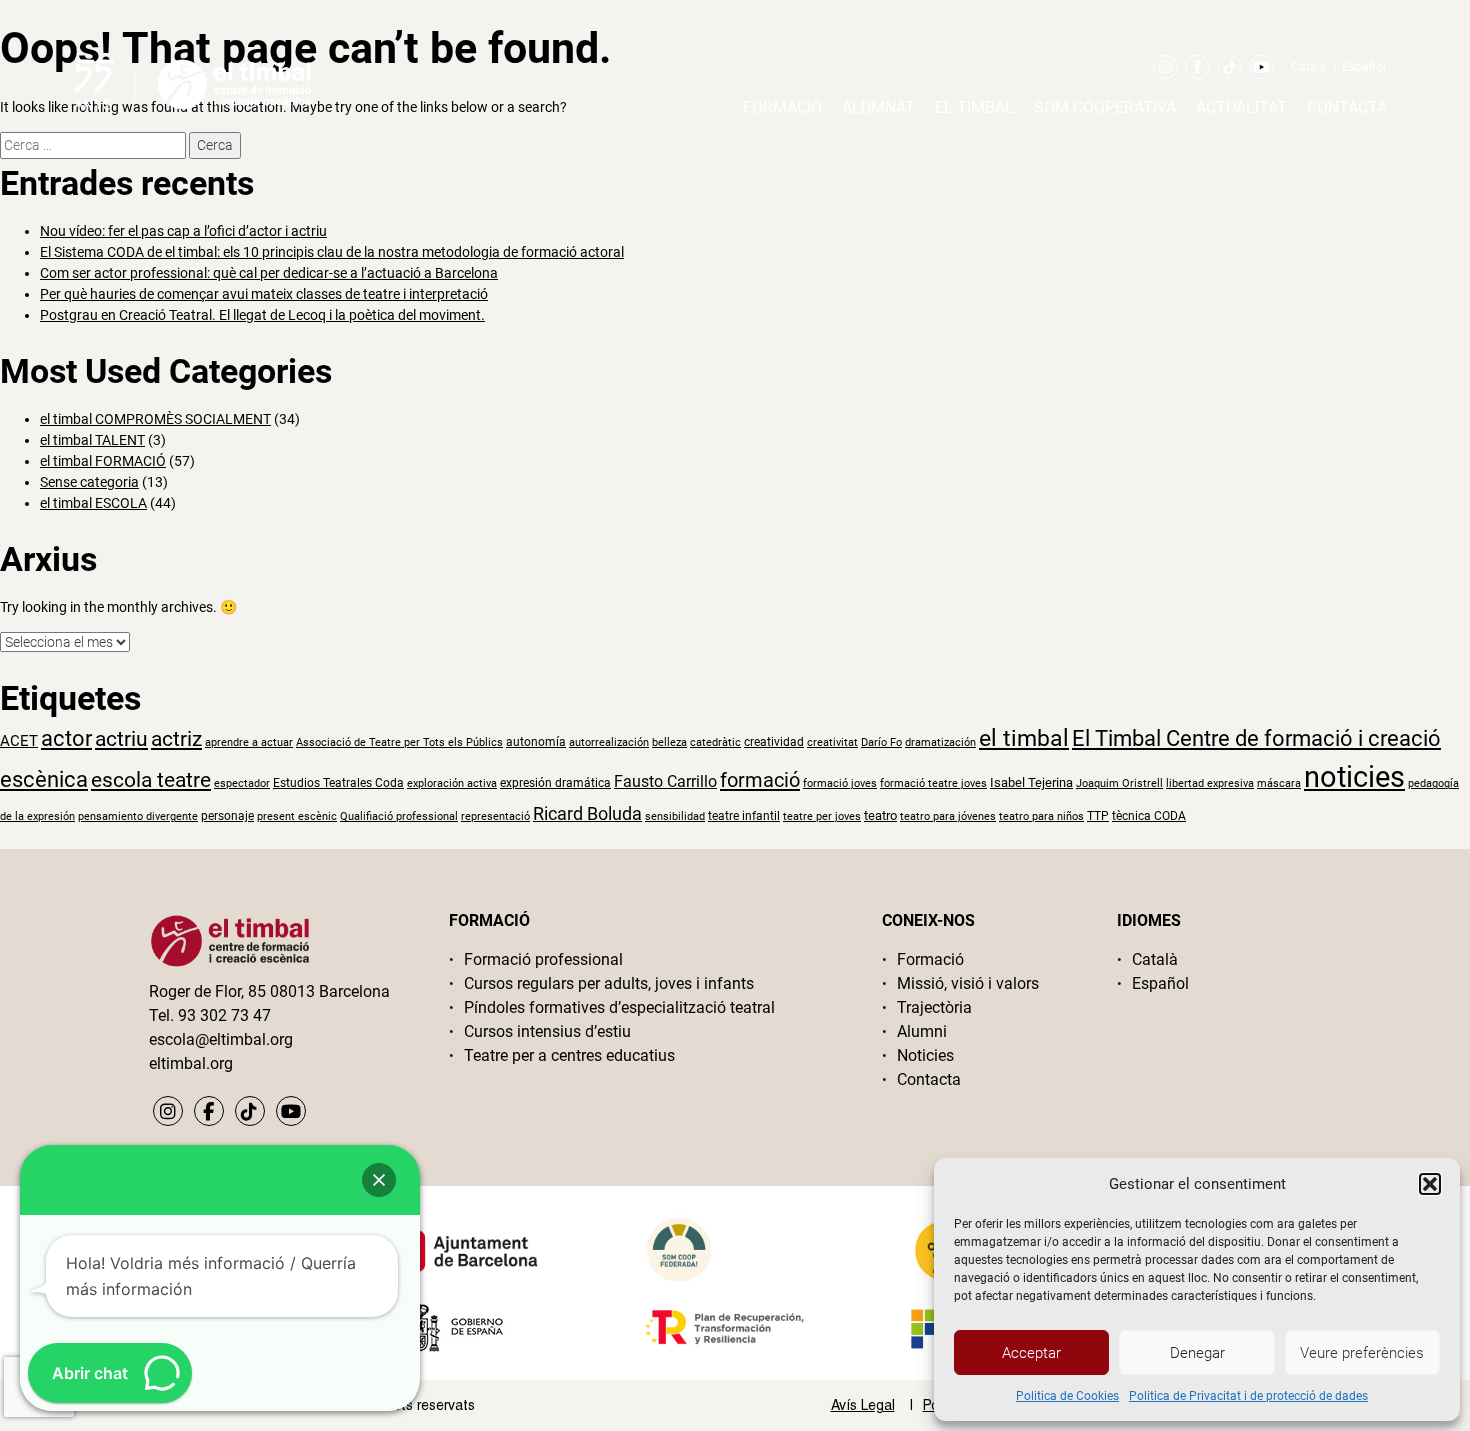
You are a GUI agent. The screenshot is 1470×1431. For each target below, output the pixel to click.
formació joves (840, 783)
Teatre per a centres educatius (569, 1055)
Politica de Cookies (1067, 1396)
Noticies (925, 1055)
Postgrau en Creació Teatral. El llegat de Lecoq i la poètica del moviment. (262, 315)
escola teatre (151, 780)
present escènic (297, 816)
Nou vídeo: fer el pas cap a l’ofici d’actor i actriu (183, 231)
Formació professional (543, 959)
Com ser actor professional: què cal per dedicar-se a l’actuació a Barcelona (269, 273)
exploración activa (452, 783)
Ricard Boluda (587, 813)
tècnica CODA (1149, 816)
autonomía (536, 742)
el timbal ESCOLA (93, 503)
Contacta (1347, 107)
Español (1364, 67)
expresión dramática (555, 783)
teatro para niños (1041, 816)
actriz (176, 739)
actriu (121, 738)
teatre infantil (744, 816)
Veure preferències (1362, 1353)
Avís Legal (863, 1405)
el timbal (1024, 738)
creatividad (774, 742)
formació (760, 780)
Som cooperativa (1105, 107)
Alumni (922, 1031)
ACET (19, 741)
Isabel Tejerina (1031, 782)
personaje (227, 816)
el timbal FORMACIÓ (103, 461)
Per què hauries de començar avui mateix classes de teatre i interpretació (264, 294)
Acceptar (1031, 1353)
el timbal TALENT (92, 440)
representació (495, 816)
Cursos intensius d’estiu (547, 1031)
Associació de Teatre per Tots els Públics (399, 742)
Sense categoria (89, 482)
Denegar (1197, 1353)
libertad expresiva (1210, 783)
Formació (782, 107)
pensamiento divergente (138, 816)
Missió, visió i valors (968, 983)
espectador (242, 783)
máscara (1279, 783)
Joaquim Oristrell (1119, 783)
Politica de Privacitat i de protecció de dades (1248, 1396)
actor (66, 738)
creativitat (832, 742)
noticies (1354, 777)
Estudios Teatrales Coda (338, 783)
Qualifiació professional (399, 816)
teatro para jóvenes (948, 816)
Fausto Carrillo (665, 781)
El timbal (974, 107)
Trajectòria (934, 1007)
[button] (1430, 1184)
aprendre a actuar (249, 742)
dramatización (940, 742)
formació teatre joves (933, 783)
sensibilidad (675, 816)
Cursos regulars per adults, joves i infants (609, 983)
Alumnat (878, 107)
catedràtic (715, 742)
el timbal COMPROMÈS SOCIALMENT (155, 419)
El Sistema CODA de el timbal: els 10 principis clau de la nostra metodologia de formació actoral (332, 252)
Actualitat (1241, 107)
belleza (669, 742)
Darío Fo (881, 742)
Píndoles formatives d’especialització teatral (619, 1007)
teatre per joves (822, 816)
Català (1309, 67)
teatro (880, 815)
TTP (1098, 816)
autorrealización (609, 742)
